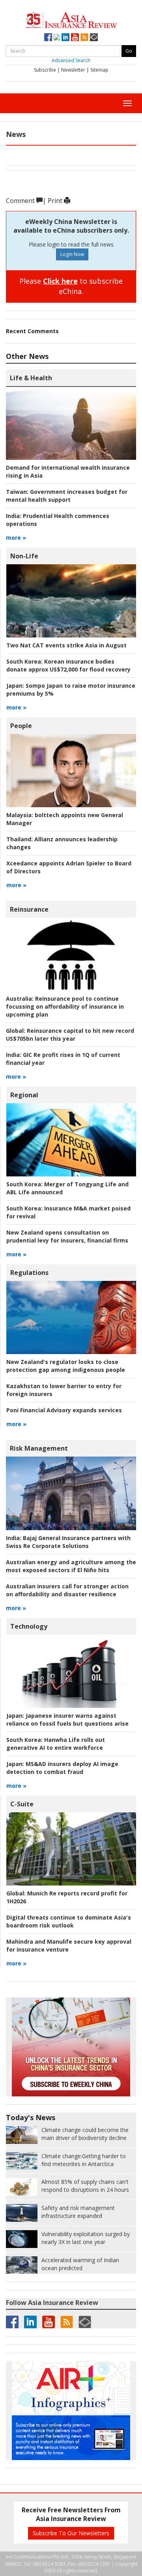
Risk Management (39, 1448)
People (21, 726)
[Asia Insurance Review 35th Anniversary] (71, 19)
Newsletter (73, 70)
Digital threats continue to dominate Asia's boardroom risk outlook (69, 1921)
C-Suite (22, 1804)
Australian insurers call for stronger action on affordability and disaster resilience (67, 1590)
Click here (60, 281)
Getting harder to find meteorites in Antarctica (84, 2160)
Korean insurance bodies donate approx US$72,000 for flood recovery (68, 665)
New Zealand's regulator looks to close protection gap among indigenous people (66, 1366)
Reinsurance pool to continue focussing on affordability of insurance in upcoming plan (65, 1006)
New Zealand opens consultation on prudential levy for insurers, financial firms (67, 1236)
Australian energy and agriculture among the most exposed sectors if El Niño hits (71, 1566)
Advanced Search (71, 60)
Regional (24, 1095)
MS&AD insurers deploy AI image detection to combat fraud (62, 1768)
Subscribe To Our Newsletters (71, 2533)
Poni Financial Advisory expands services (64, 1410)
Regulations (29, 1273)
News (16, 134)
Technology (29, 1626)
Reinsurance (29, 909)
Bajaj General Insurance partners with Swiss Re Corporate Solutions (68, 1542)
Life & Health (31, 378)
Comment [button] (21, 201)
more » (16, 538)
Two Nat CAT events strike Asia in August (66, 645)
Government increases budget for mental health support (67, 496)
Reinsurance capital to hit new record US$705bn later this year (70, 1035)
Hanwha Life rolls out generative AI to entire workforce (56, 1744)
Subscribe (45, 70)
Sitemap (99, 70)
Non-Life (24, 556)
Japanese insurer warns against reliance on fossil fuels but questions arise (67, 1720)
